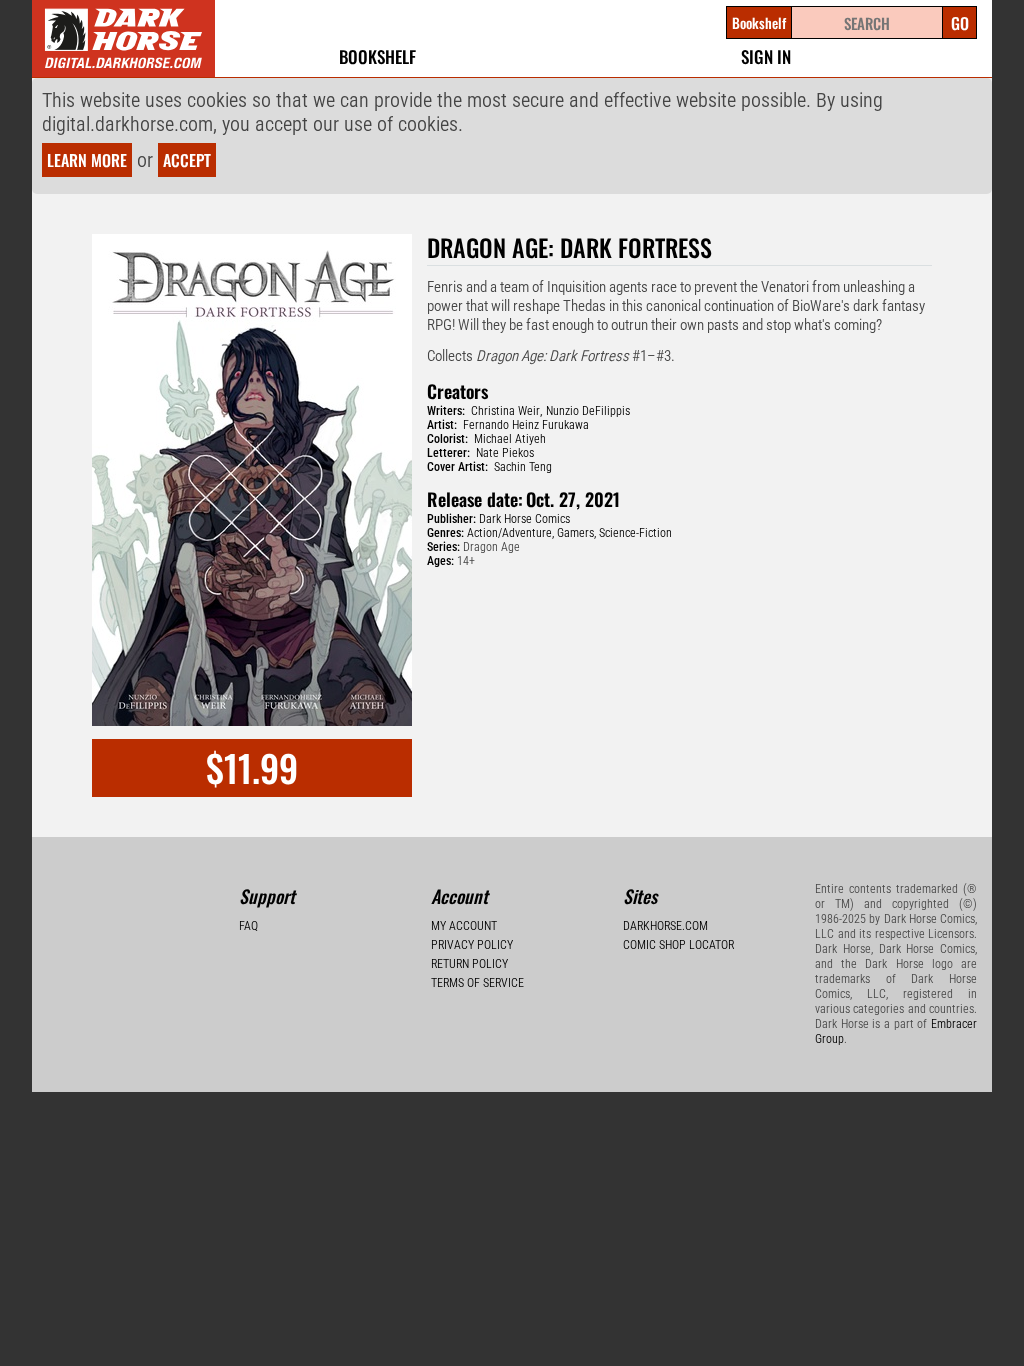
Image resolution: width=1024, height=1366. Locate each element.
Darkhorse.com (665, 926)
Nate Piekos (505, 453)
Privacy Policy (472, 945)
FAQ (248, 926)
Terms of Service (477, 983)
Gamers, (576, 533)
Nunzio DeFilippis (588, 411)
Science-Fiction (635, 533)
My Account (464, 926)
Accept (187, 160)
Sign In (766, 56)
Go (960, 23)
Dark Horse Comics (524, 519)
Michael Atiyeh (510, 439)
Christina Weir (505, 411)
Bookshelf (377, 56)
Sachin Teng (523, 467)
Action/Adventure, (510, 533)
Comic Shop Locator (678, 945)
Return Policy (469, 964)
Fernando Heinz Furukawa (526, 425)
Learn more (87, 160)
